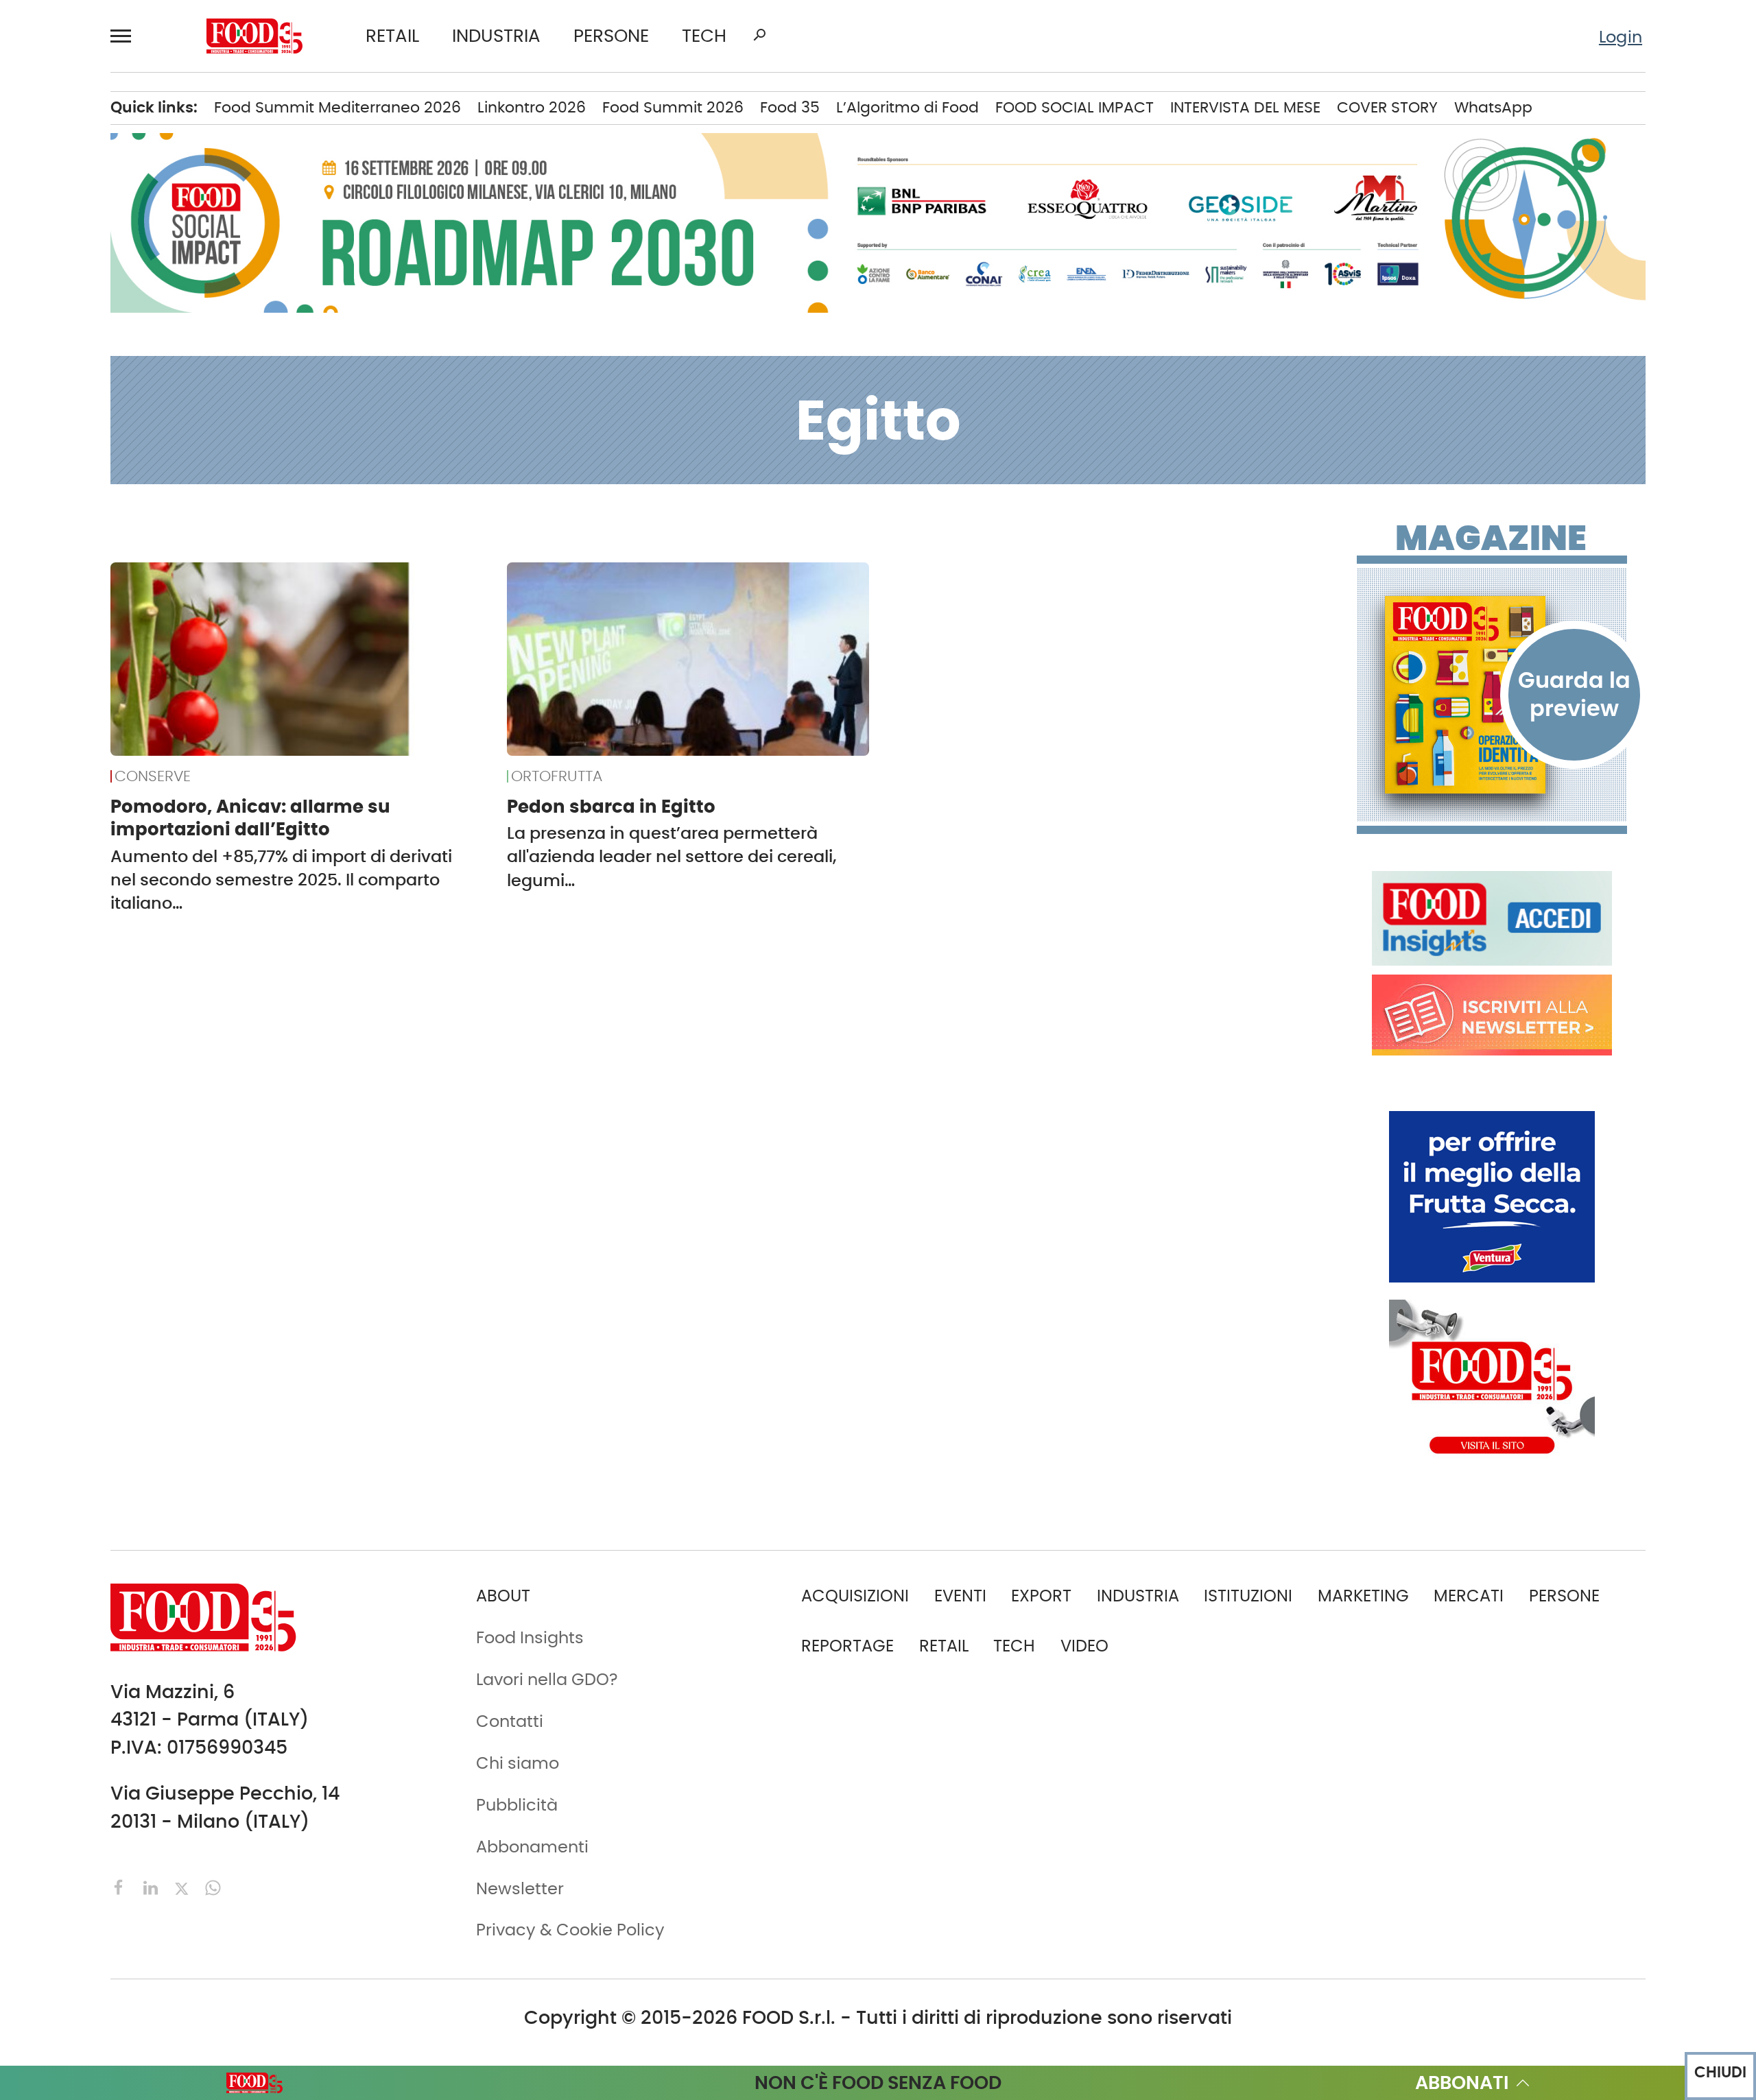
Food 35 (790, 107)
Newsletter (520, 1888)
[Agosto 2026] (1492, 695)
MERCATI (1469, 1596)
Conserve (153, 776)
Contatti (510, 1721)
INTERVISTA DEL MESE (1245, 107)
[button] (127, 36)
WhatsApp (1493, 107)
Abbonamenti (532, 1847)
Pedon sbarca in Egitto (611, 807)
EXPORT (1041, 1596)
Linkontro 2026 (532, 107)
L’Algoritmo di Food (907, 107)
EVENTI (960, 1596)
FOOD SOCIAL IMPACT (1075, 107)
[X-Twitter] (184, 1886)
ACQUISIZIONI (855, 1596)
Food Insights (530, 1637)
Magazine (1491, 538)
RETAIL (392, 36)
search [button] (759, 35)
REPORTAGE (847, 1646)
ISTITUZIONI (1248, 1596)
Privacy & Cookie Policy (570, 1930)
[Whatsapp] (213, 1886)
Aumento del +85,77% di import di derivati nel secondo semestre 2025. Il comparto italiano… (281, 880)
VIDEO (1084, 1646)
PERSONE (611, 36)
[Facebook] (121, 1886)
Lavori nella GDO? (547, 1679)
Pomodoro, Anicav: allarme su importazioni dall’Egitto (250, 818)
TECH (704, 36)
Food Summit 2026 (673, 107)
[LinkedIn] (153, 1886)
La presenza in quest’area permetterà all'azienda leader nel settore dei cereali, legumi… (672, 856)
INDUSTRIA (496, 36)
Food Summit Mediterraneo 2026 (337, 107)
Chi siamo (518, 1763)
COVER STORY (1387, 107)
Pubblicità (517, 1805)
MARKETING (1363, 1596)
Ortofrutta (557, 776)
